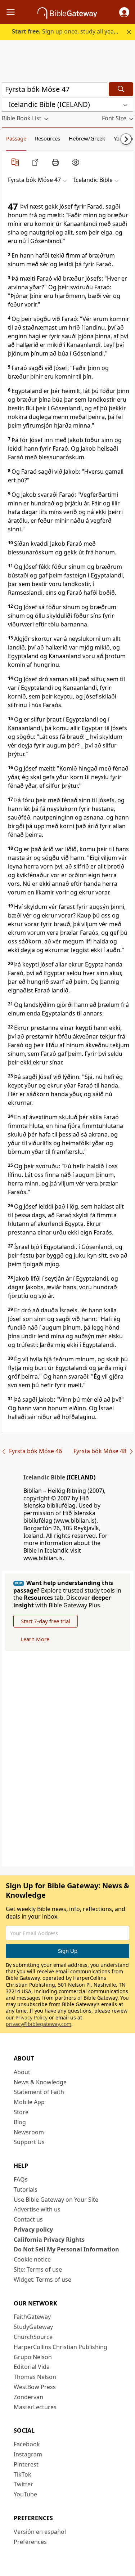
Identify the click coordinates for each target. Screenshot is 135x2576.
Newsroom (29, 2132)
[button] (124, 12)
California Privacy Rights (49, 2240)
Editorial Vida (32, 2367)
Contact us (28, 2219)
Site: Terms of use (38, 2269)
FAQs (21, 2179)
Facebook (27, 2444)
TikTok (22, 2474)
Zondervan (28, 2397)
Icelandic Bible (44, 1477)
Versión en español (40, 2532)
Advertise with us (37, 2209)
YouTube (25, 2494)
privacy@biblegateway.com (39, 2024)
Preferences (30, 2542)
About (22, 2072)
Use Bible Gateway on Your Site (56, 2200)
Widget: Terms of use (42, 2280)
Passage (16, 138)
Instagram (28, 2454)
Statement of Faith (39, 2092)
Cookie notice (32, 2259)
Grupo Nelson (33, 2357)
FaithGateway (32, 2317)
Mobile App (29, 2102)
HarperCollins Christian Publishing (60, 2347)
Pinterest (26, 2464)
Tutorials (26, 2189)
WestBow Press (35, 2387)
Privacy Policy (31, 2017)
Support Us (29, 2142)
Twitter (23, 2484)
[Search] (121, 89)
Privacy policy (33, 2229)
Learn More (35, 1639)
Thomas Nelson (35, 2377)
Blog (20, 2122)
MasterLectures (35, 2407)
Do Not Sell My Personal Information (66, 2249)
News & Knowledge (40, 2082)
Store (21, 2112)
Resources (48, 138)
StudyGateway (33, 2327)
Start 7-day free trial (46, 1621)
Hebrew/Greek (87, 138)
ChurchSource (33, 2337)
